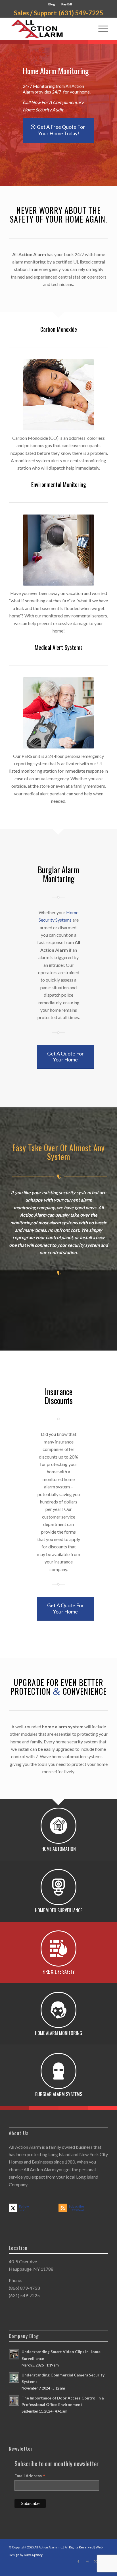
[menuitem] (52, 4)
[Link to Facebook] (78, 2562)
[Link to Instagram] (87, 2562)
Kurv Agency (33, 2555)
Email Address (30, 2476)
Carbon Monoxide (59, 329)
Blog (52, 4)
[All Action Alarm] (49, 29)
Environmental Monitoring (59, 484)
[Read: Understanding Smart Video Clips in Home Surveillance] (14, 2354)
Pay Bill (67, 4)
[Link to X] (95, 2562)
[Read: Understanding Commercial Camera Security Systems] (14, 2378)
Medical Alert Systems (59, 647)
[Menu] (100, 29)
